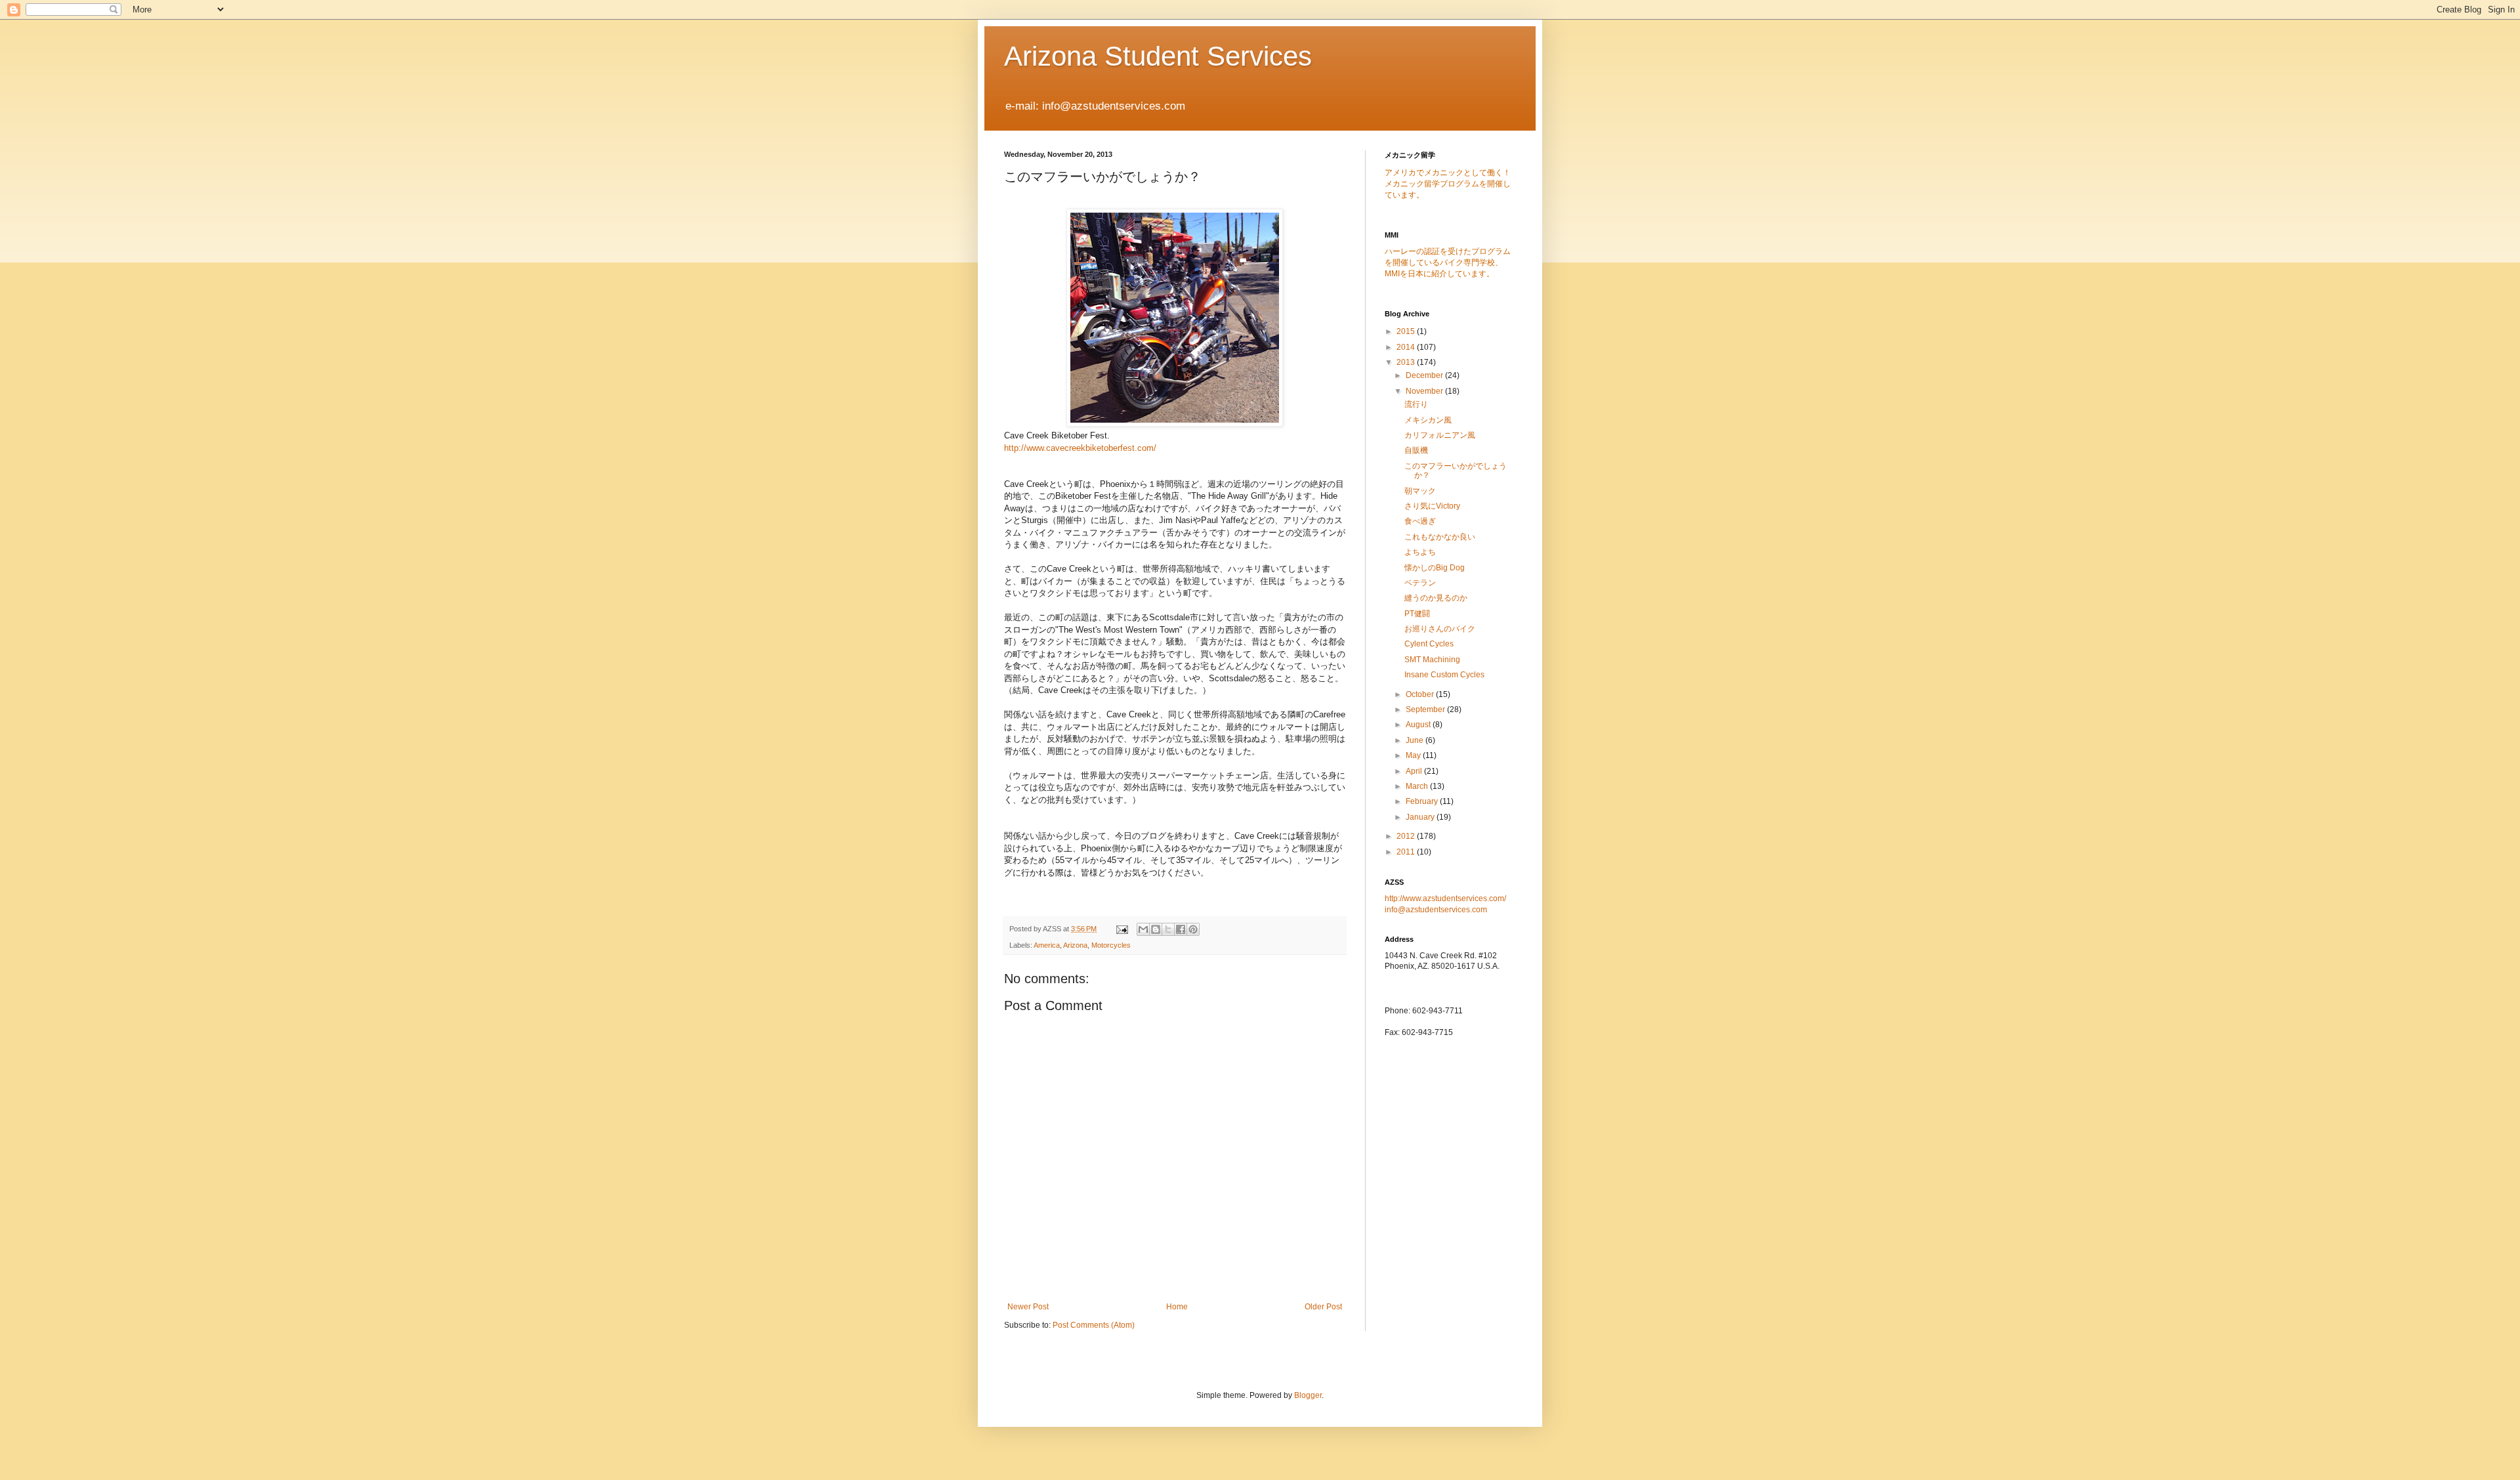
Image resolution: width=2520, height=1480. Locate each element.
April (1415, 771)
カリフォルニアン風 (1440, 435)
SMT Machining (1432, 660)
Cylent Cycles (1429, 644)
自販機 (1416, 450)
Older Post (1323, 1307)
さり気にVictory (1432, 506)
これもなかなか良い (1440, 537)
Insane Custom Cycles (1444, 675)
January (1421, 817)
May (1414, 755)
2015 (1407, 331)
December (1425, 375)
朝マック (1420, 491)
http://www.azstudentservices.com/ (1445, 899)
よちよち (1420, 552)
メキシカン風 (1428, 420)
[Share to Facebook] (1181, 929)
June (1416, 740)
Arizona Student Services (1158, 56)
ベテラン (1420, 583)
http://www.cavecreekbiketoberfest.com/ (1080, 448)
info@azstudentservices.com (1436, 910)
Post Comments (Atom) (1094, 1325)
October (1421, 694)
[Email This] (1143, 929)
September (1426, 709)
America (1047, 945)
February (1423, 801)
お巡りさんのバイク (1440, 629)
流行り (1416, 404)
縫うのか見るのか (1436, 598)
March (1418, 786)
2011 (1407, 852)
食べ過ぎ (1420, 521)
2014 (1407, 347)
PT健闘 (1417, 614)
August (1419, 725)
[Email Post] (1122, 929)
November (1425, 391)
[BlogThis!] (1156, 929)
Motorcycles (1111, 945)
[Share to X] (1168, 929)
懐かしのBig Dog (1435, 568)
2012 (1407, 836)
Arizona (1075, 945)
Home (1177, 1307)
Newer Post (1028, 1307)
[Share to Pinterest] (1193, 929)
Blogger (1308, 1395)
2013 (1407, 362)
